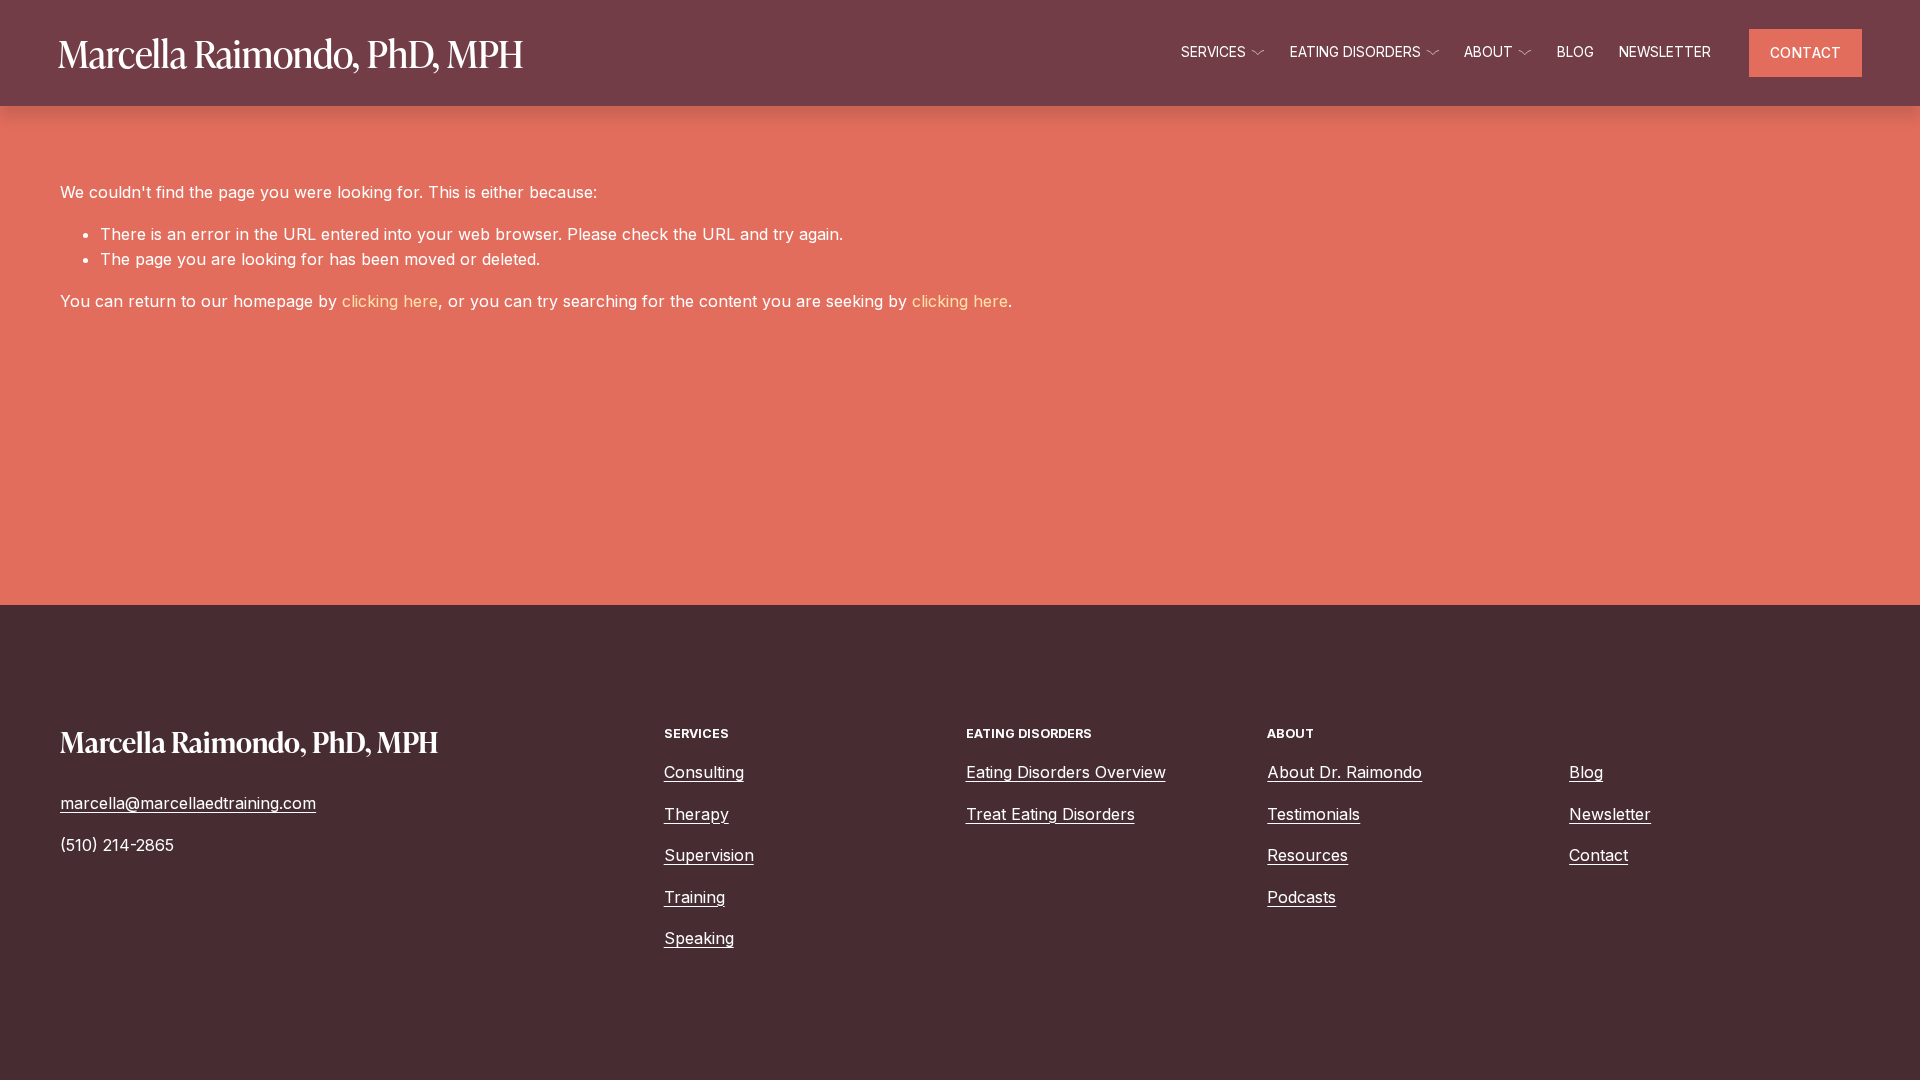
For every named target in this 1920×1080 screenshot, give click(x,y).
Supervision (709, 855)
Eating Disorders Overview (1066, 772)
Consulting (704, 772)
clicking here (390, 301)
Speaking (699, 938)
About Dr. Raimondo (1344, 772)
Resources (1307, 855)
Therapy (696, 814)
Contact (1598, 855)
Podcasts (1301, 897)
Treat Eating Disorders (1050, 814)
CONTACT (1806, 53)
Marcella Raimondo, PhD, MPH (291, 52)
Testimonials (1313, 814)
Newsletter (1665, 52)
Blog (1575, 52)
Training (694, 897)
